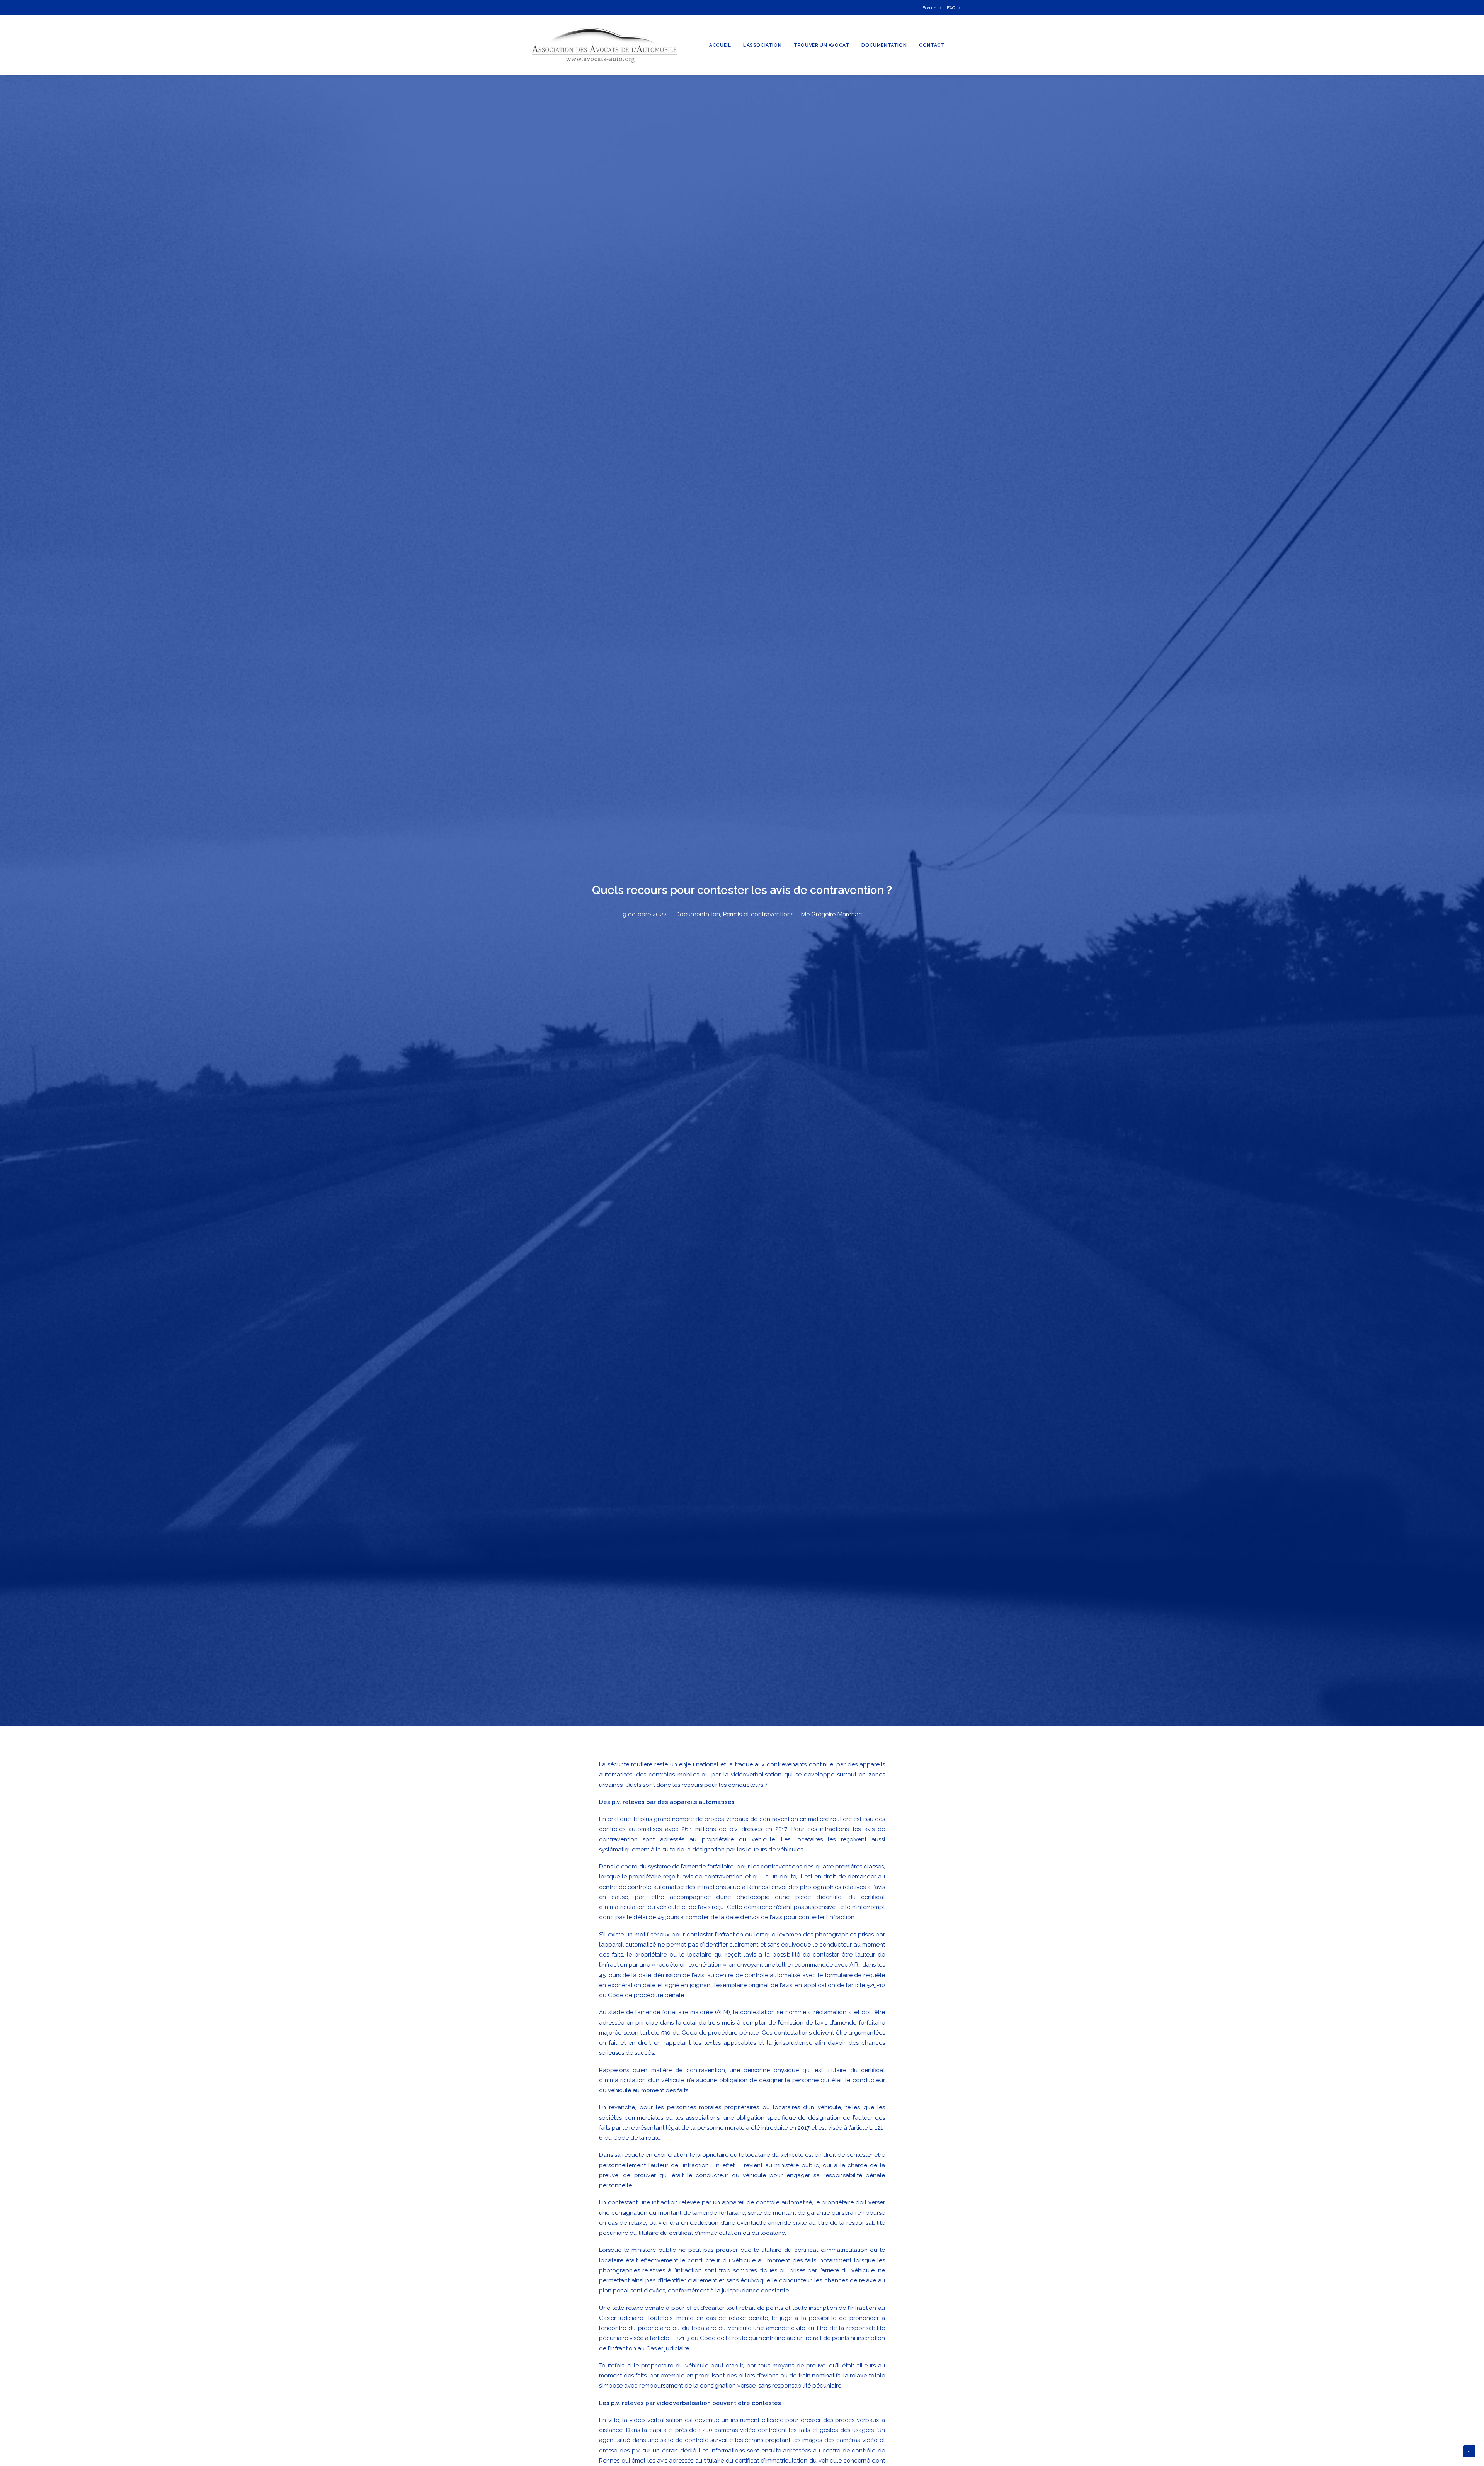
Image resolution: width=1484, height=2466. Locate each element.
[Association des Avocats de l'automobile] (604, 45)
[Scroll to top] (1469, 2451)
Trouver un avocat (821, 45)
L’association (762, 45)
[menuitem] (933, 8)
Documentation (884, 45)
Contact (932, 45)
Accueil (720, 45)
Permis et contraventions (758, 914)
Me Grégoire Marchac (831, 914)
